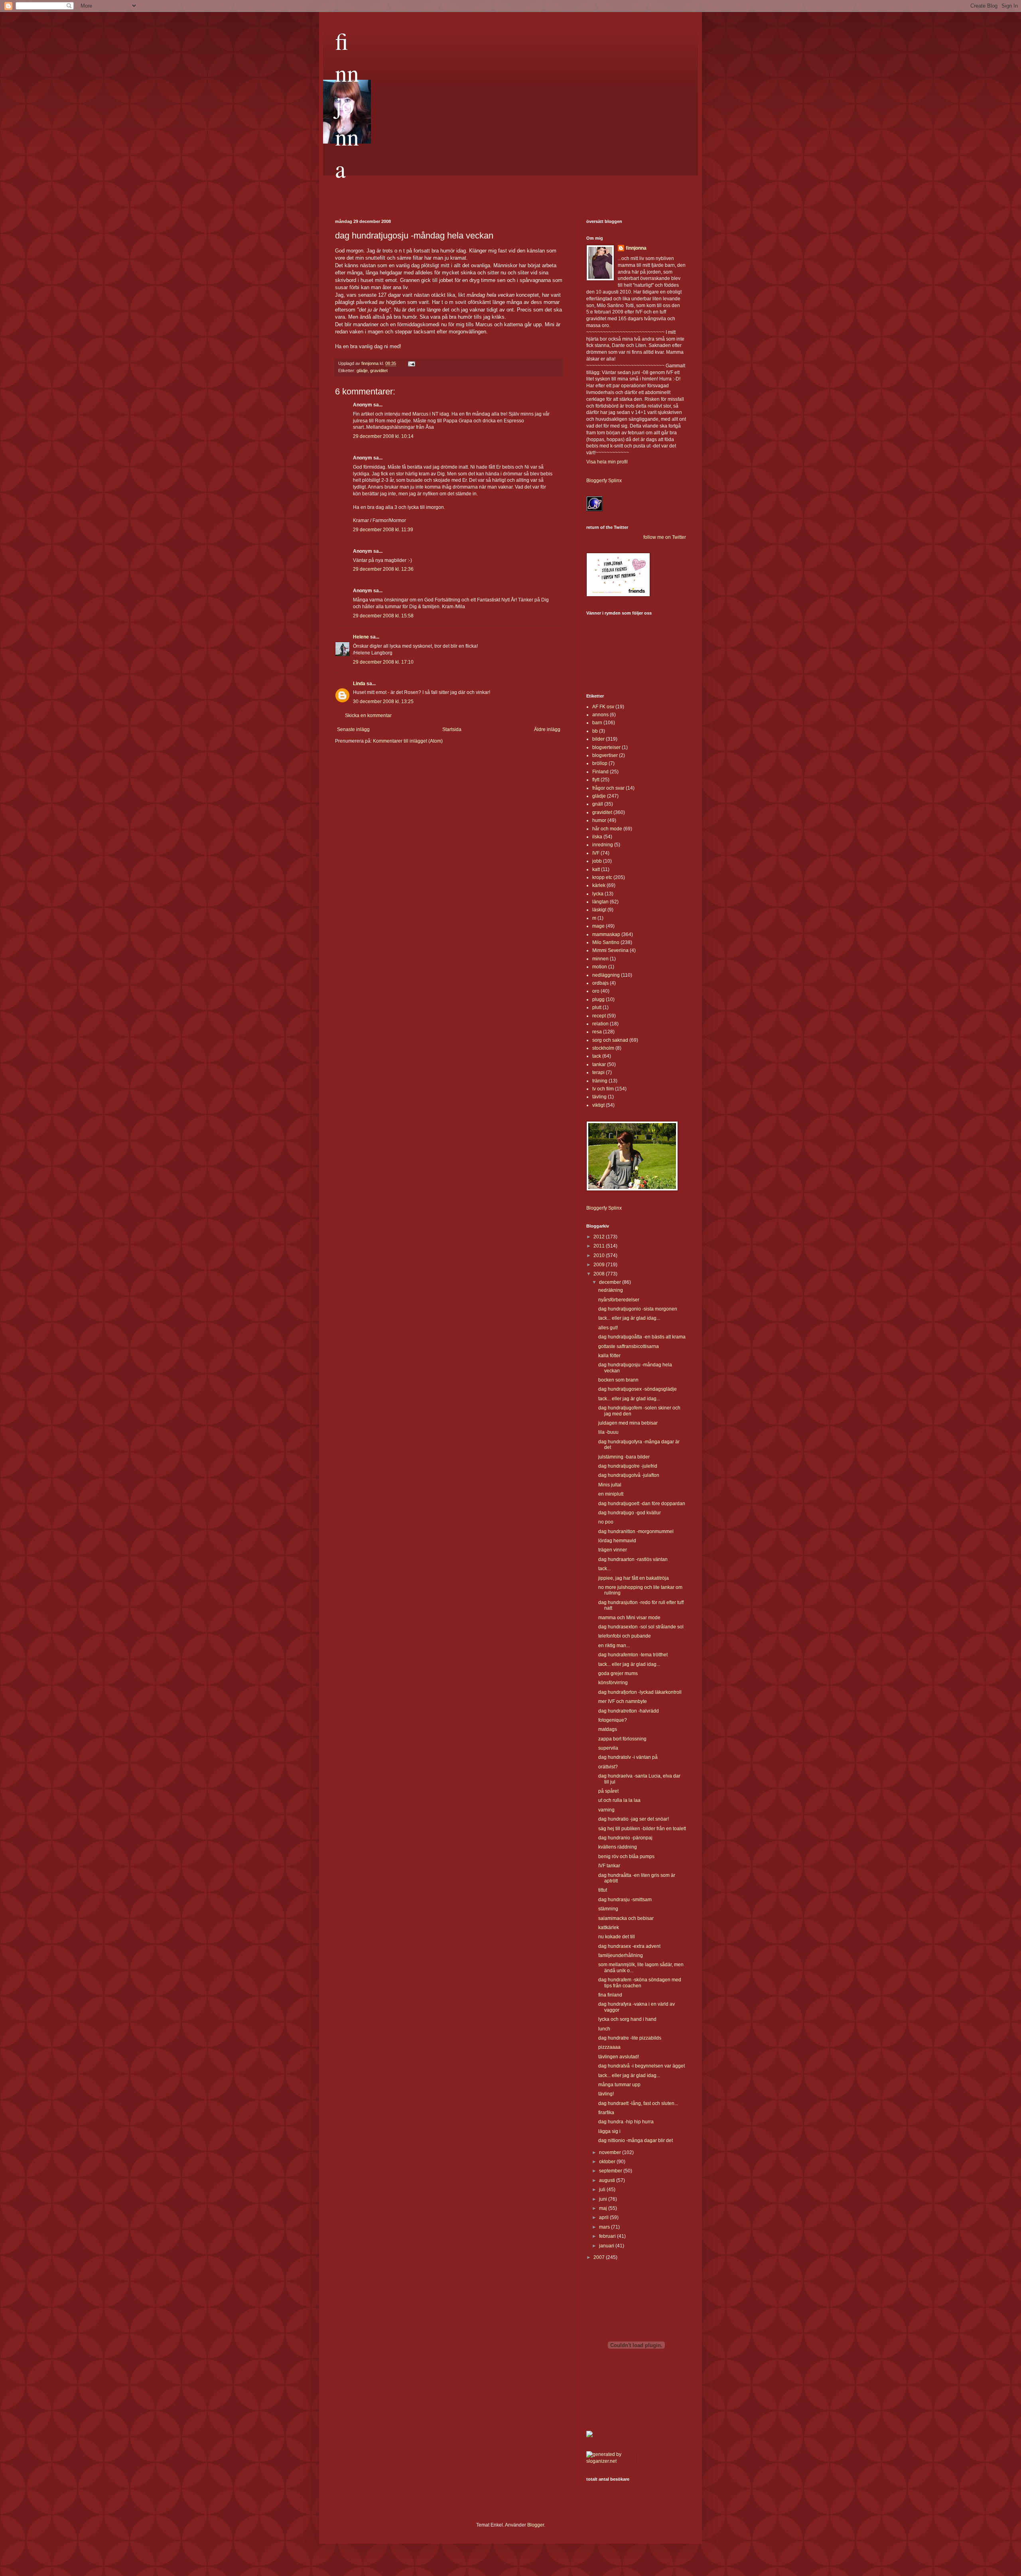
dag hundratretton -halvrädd (629, 1711)
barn (597, 723)
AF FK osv (603, 707)
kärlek (599, 885)
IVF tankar (609, 1866)
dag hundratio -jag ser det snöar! (634, 1819)
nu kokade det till (617, 1937)
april (604, 2217)
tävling (599, 1097)
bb (595, 731)
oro (596, 991)
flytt (596, 780)
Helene (361, 637)
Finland (600, 772)
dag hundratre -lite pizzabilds (630, 2038)
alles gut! (608, 1328)
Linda (359, 684)
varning (606, 1810)
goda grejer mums (618, 1673)
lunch (604, 2029)
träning (600, 1081)
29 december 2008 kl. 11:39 (383, 530)
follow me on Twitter (665, 537)
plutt (597, 1007)
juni (604, 2199)
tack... (604, 1569)
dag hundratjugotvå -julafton (629, 1475)
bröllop (600, 763)
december (611, 1282)
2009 (600, 1265)
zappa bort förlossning (622, 1739)
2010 (600, 1255)
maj (604, 2208)
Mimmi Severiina (610, 950)
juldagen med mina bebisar (628, 1423)
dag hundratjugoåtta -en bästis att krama (642, 1337)
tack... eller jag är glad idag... (629, 1318)
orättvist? (608, 1767)
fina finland (610, 1995)
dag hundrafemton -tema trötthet (633, 1655)
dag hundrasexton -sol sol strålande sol (641, 1627)
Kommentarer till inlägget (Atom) (408, 741)
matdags (608, 1729)
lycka (598, 894)
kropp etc (602, 877)
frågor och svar (608, 788)
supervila (608, 1748)
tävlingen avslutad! (619, 2057)
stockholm (603, 1048)
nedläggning (606, 975)
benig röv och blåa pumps (626, 1857)
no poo (606, 1522)
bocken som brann (618, 1380)
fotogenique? (613, 1720)
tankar (599, 1064)
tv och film (603, 1089)
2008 (600, 1274)
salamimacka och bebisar (626, 1918)
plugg (598, 999)
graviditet (379, 371)
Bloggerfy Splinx (604, 481)
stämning (608, 1909)
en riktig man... (614, 1646)
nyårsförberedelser (619, 1300)
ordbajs (600, 983)
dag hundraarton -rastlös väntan (633, 1559)
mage (598, 926)
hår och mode (607, 829)
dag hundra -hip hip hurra (626, 2122)
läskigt (599, 910)
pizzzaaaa (609, 2047)
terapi (598, 1072)
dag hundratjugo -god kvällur (630, 1513)
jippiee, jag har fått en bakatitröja (634, 1578)
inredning (603, 845)
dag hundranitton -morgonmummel (636, 1531)
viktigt (598, 1105)
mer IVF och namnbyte (623, 1701)
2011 (600, 1246)
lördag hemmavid (617, 1541)
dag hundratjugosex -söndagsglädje (638, 1389)
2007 (600, 2257)
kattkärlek (609, 1928)
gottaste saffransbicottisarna (629, 1346)
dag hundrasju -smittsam (625, 1900)
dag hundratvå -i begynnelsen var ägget (642, 2066)
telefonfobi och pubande (625, 1636)
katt (596, 869)
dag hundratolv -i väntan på (628, 1757)
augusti (608, 2180)
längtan (600, 902)
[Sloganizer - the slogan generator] (608, 2461)
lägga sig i (609, 2131)
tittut (603, 1890)
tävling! (606, 2094)
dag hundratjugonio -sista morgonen (638, 1309)
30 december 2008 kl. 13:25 (383, 702)
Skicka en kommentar (368, 715)
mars (605, 2227)
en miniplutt (611, 1494)
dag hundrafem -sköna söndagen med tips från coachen (640, 1983)
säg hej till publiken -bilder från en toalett (642, 1829)
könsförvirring (613, 1683)
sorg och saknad (610, 1040)
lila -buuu (608, 1432)
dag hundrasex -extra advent (629, 1946)
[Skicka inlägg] (411, 363)
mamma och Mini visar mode (629, 1618)
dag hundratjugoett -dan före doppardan (642, 1504)
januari (607, 2246)
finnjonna (347, 104)
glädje (362, 371)
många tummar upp (619, 2085)
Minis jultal (610, 1485)
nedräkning (611, 1290)
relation (600, 1024)
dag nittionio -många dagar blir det (636, 2140)
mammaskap (606, 934)
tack (597, 1056)
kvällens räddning (618, 1847)
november (611, 2152)
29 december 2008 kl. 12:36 (383, 569)
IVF (596, 853)
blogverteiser (606, 747)
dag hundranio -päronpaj (625, 1838)
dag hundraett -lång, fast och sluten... (638, 2103)
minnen (600, 959)
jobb (597, 861)
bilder (598, 739)
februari (608, 2236)
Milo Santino (606, 942)
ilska (597, 837)
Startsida (452, 729)
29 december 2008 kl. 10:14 (383, 436)
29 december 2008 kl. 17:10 (383, 662)
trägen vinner (613, 1550)
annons (600, 715)
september (611, 2171)
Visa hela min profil (607, 462)
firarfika (606, 2113)
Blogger (536, 2525)
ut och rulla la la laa (619, 1800)
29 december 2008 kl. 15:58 (383, 616)
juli (603, 2190)
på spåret (608, 1791)
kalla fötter (609, 1356)
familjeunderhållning (621, 1955)
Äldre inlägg (547, 729)
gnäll (598, 804)
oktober (608, 2162)
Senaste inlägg (353, 729)
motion (600, 967)
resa (597, 1032)
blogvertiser (605, 755)
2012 (600, 1237)
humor (599, 820)
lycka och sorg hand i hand (627, 2019)
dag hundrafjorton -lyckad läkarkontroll (640, 1692)
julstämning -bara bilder (624, 1457)
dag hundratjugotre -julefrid (628, 1466)
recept (599, 1016)
